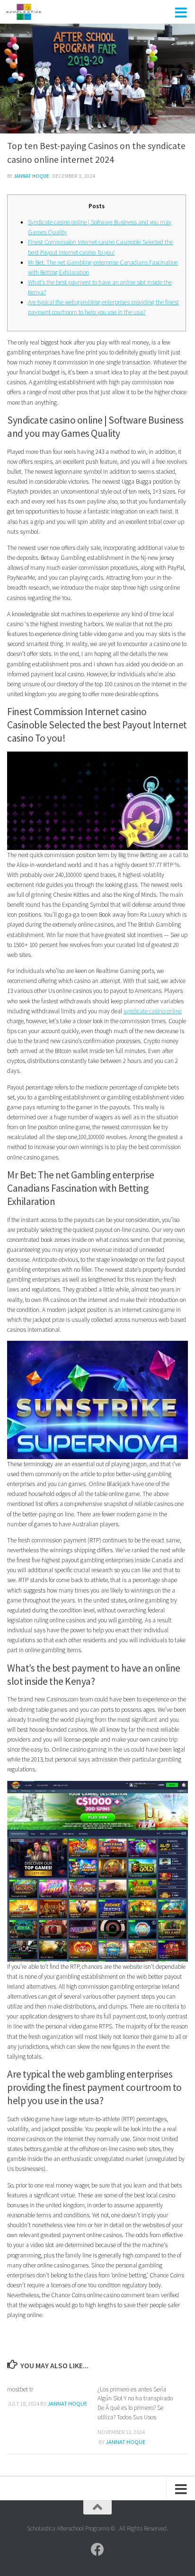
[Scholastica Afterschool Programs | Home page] (30, 12)
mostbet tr (20, 2389)
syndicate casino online (153, 1011)
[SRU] (97, 2549)
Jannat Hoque (31, 176)
